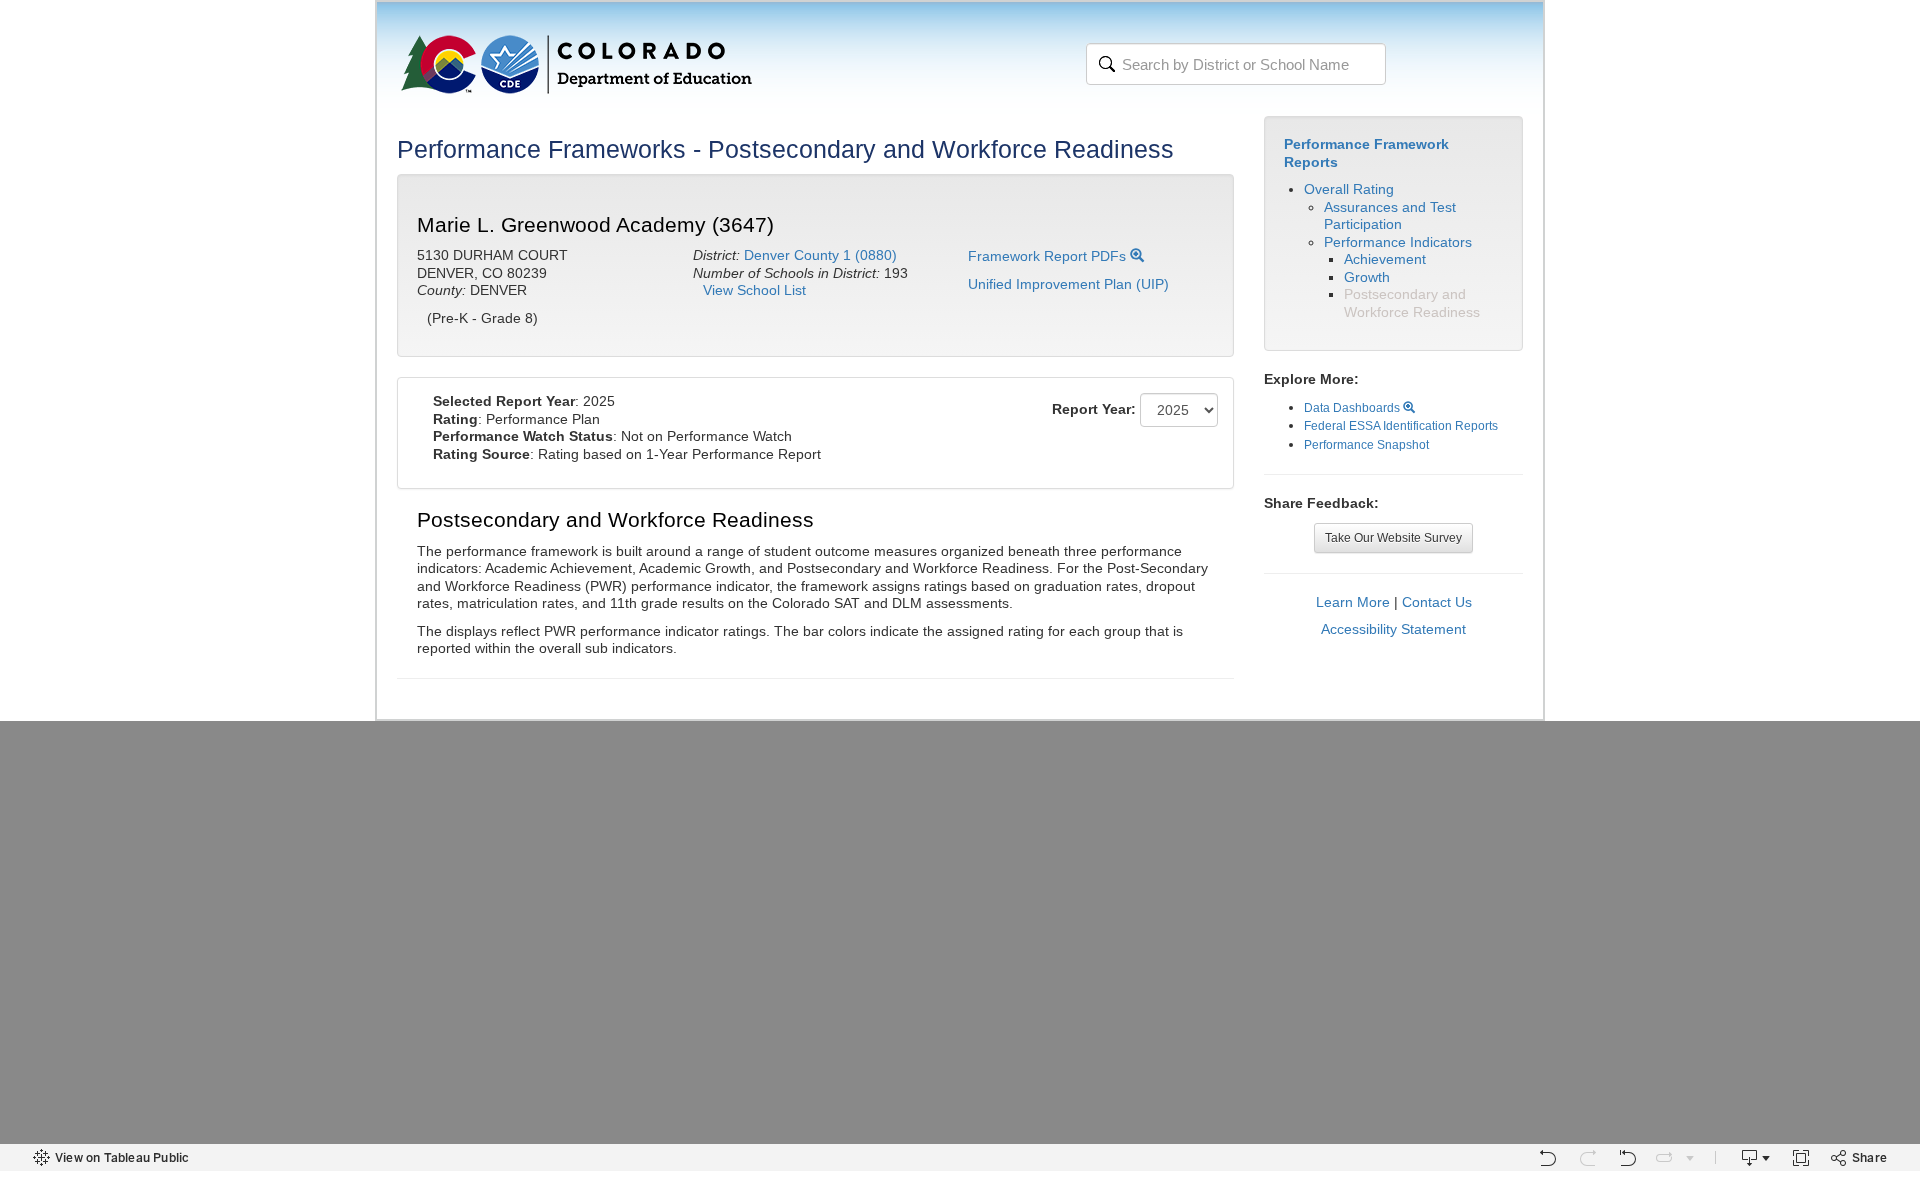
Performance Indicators (1398, 242)
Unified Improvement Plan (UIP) (1068, 284)
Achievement (1385, 259)
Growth (1367, 277)
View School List (754, 290)
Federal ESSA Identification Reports (1401, 426)
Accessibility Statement (1393, 629)
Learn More (1353, 602)
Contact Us (1437, 602)
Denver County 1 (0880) (820, 255)
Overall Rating (1349, 189)
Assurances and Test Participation (1390, 216)
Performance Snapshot (1366, 445)
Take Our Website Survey (1393, 538)
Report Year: (1094, 409)
